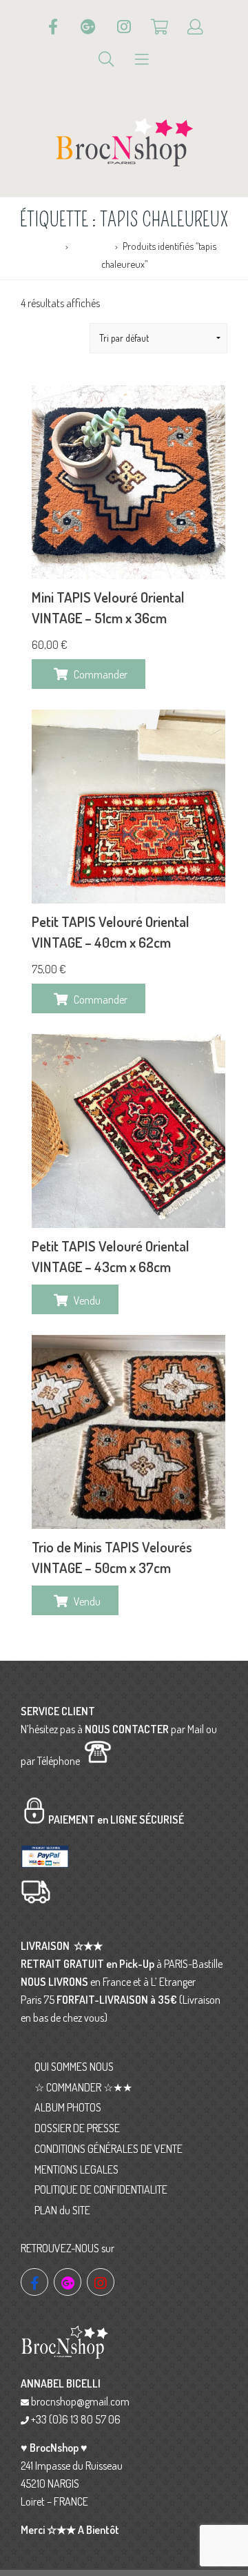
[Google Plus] (88, 27)
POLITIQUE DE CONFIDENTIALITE (101, 2189)
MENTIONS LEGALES (76, 2169)
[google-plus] (68, 2282)
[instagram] (101, 2282)
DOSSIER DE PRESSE (77, 2128)
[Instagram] (124, 27)
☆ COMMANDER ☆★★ (83, 2087)
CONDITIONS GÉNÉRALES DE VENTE (108, 2149)
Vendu (87, 1300)
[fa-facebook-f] (34, 2282)
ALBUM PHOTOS (68, 2107)
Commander (101, 674)
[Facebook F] (53, 27)
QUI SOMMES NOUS (74, 2067)
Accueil (46, 246)
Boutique (91, 246)
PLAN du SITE (62, 2210)
